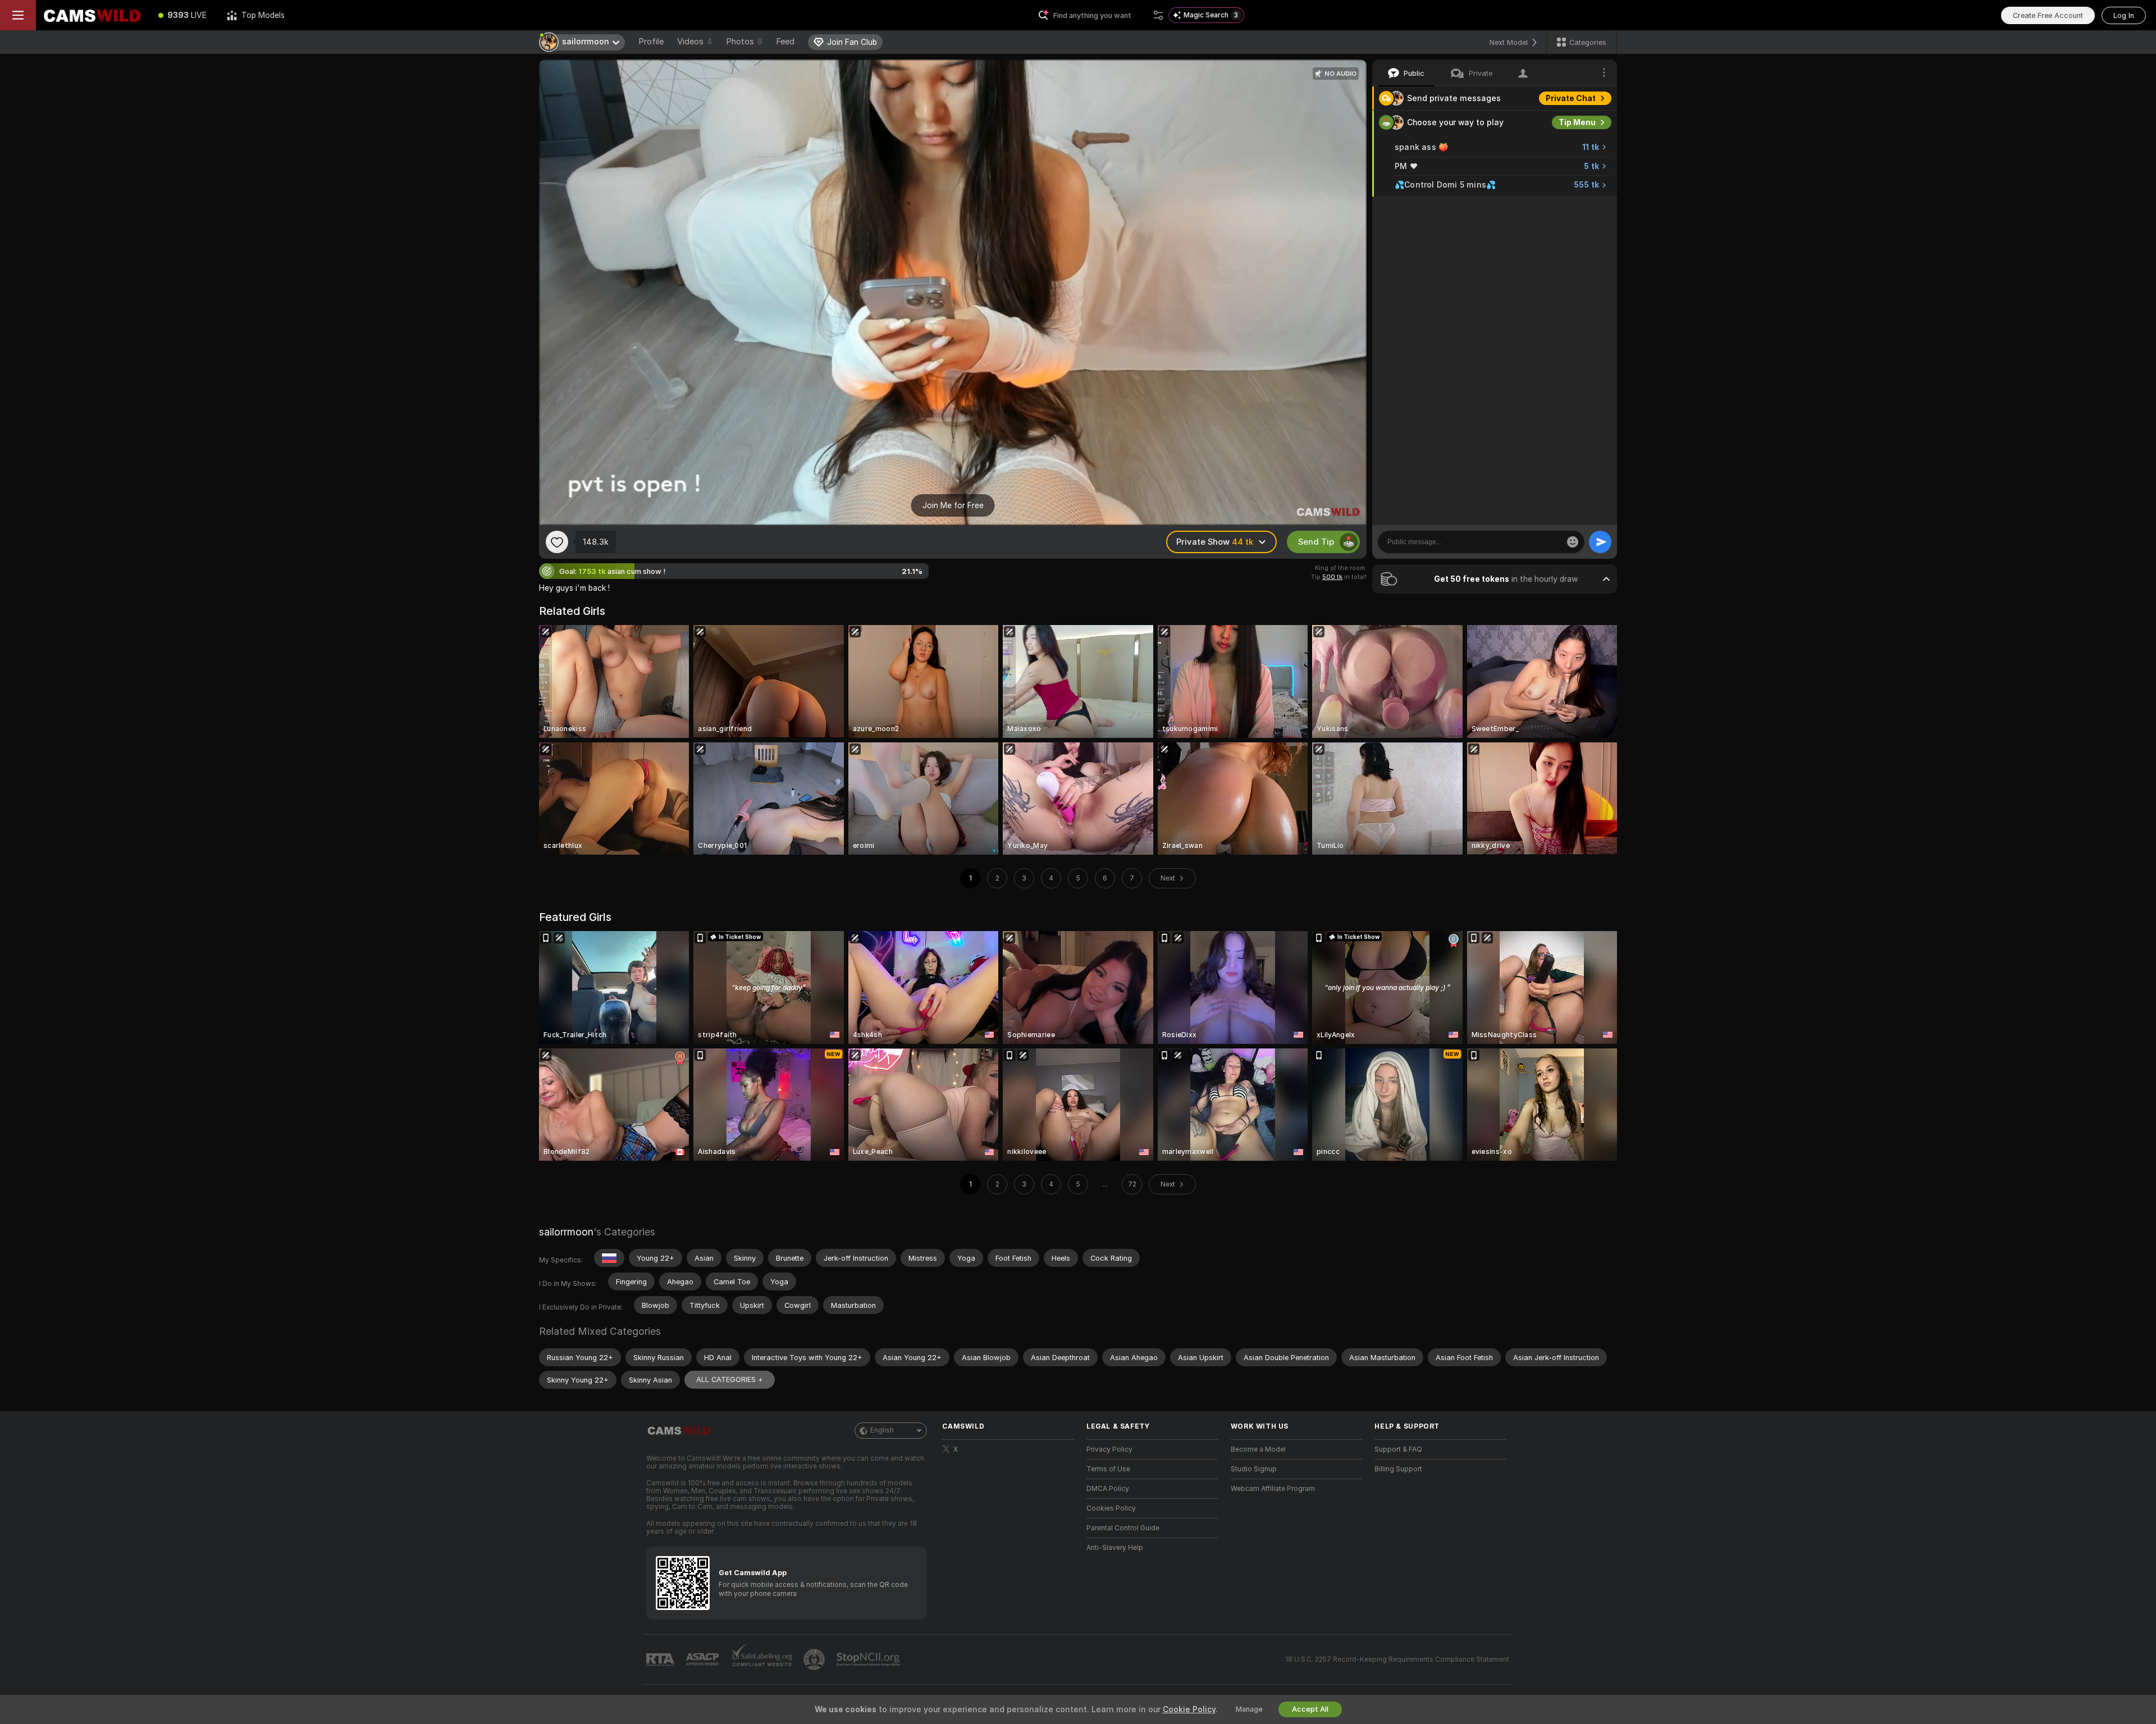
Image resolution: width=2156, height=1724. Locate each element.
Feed (785, 42)
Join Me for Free (953, 505)
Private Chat (1571, 98)
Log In (2124, 15)
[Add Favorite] (557, 542)
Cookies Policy (1111, 1508)
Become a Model (1258, 1449)
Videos (695, 42)
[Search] (1158, 15)
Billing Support (1398, 1469)
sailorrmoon (566, 1232)
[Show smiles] (1573, 542)
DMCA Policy (1108, 1489)
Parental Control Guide (1123, 1528)
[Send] (1600, 542)
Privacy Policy (1109, 1449)
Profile (651, 42)
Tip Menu (1577, 122)
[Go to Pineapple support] (815, 1659)
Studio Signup (1254, 1469)
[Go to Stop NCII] (869, 1659)
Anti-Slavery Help (1115, 1548)
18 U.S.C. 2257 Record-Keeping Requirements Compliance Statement (1397, 1659)
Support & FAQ (1398, 1449)
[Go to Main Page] (92, 15)
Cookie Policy (1189, 1709)
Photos (744, 42)
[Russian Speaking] (609, 1258)
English (882, 1430)
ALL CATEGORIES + (730, 1379)
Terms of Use (1108, 1469)
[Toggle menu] (18, 15)
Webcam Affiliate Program (1273, 1489)
